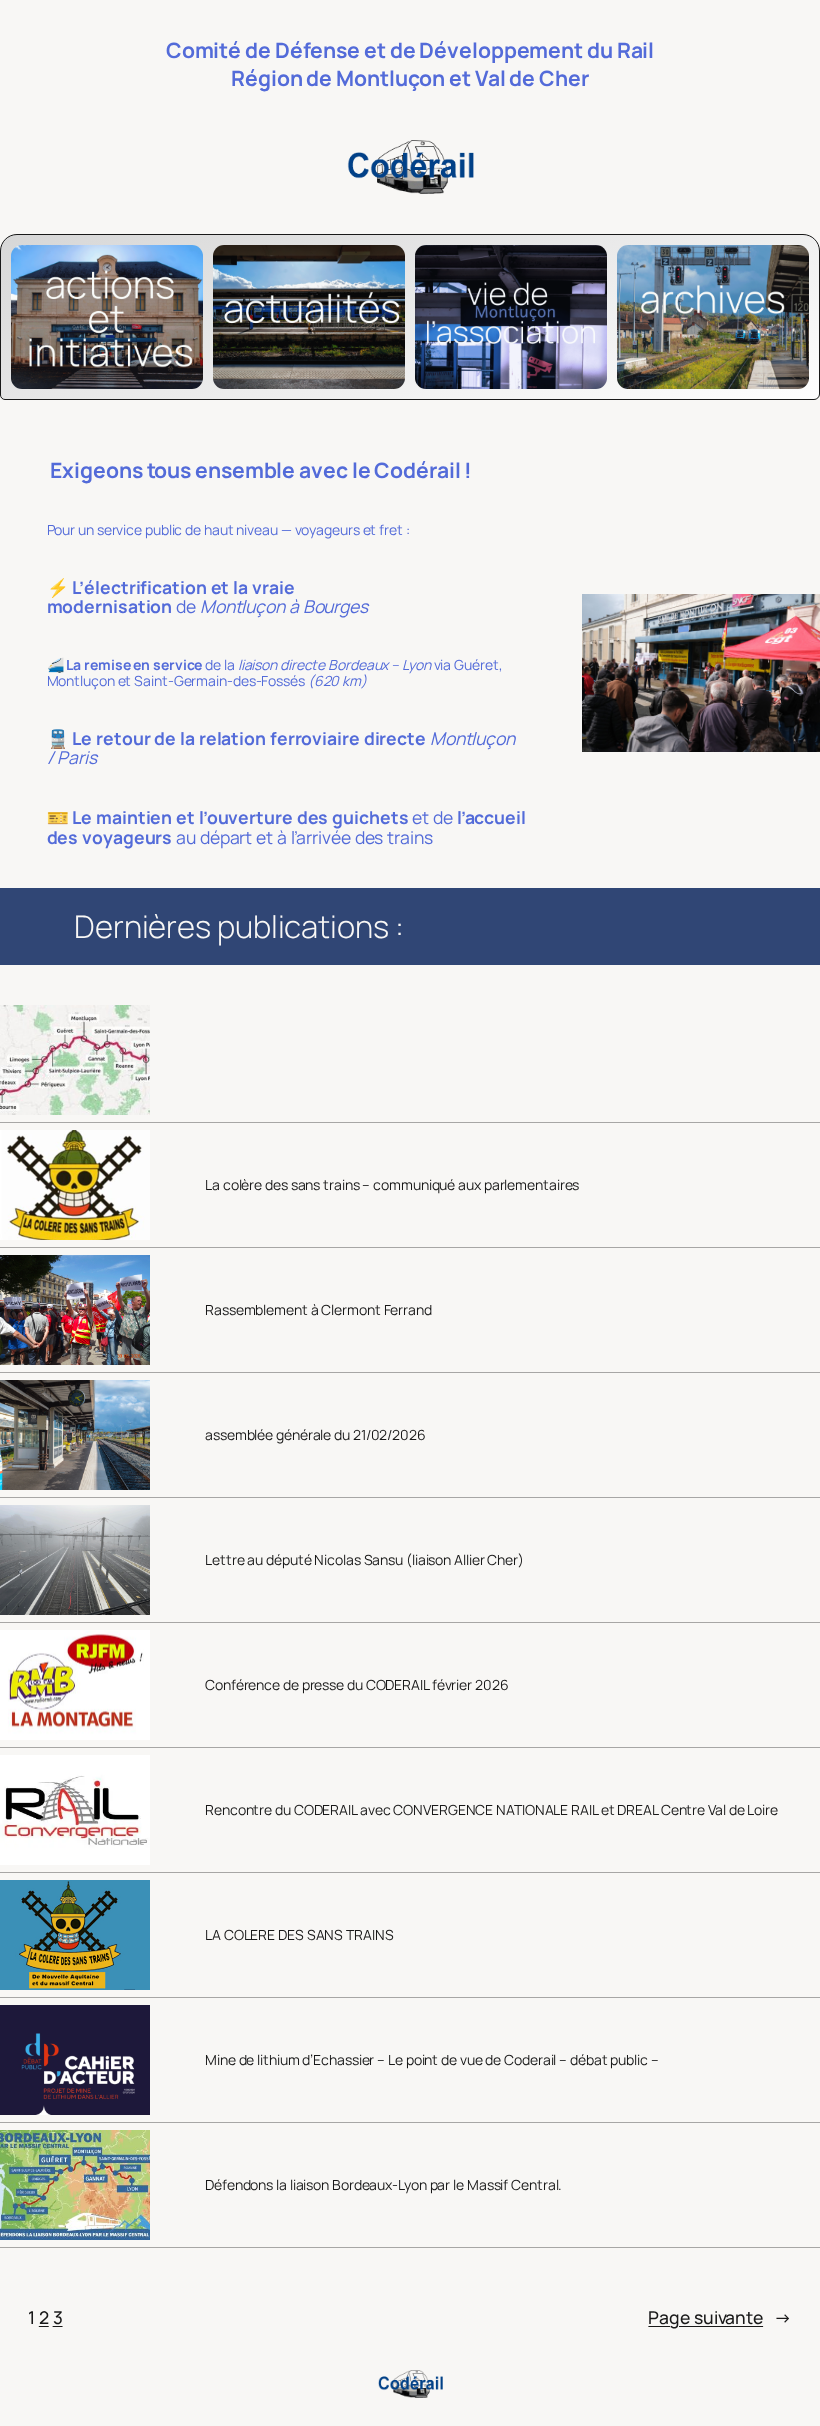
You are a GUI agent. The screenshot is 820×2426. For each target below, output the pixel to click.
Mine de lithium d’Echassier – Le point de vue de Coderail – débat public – (432, 2060)
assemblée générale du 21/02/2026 (315, 1435)
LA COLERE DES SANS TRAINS (299, 1935)
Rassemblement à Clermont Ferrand (318, 1310)
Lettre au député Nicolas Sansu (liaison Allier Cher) (364, 1560)
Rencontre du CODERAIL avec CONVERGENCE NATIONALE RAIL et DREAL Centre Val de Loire (491, 1810)
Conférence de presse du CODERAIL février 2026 (357, 1685)
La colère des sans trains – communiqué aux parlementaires (392, 1185)
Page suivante (720, 2317)
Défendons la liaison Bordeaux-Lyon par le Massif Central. (383, 2185)
